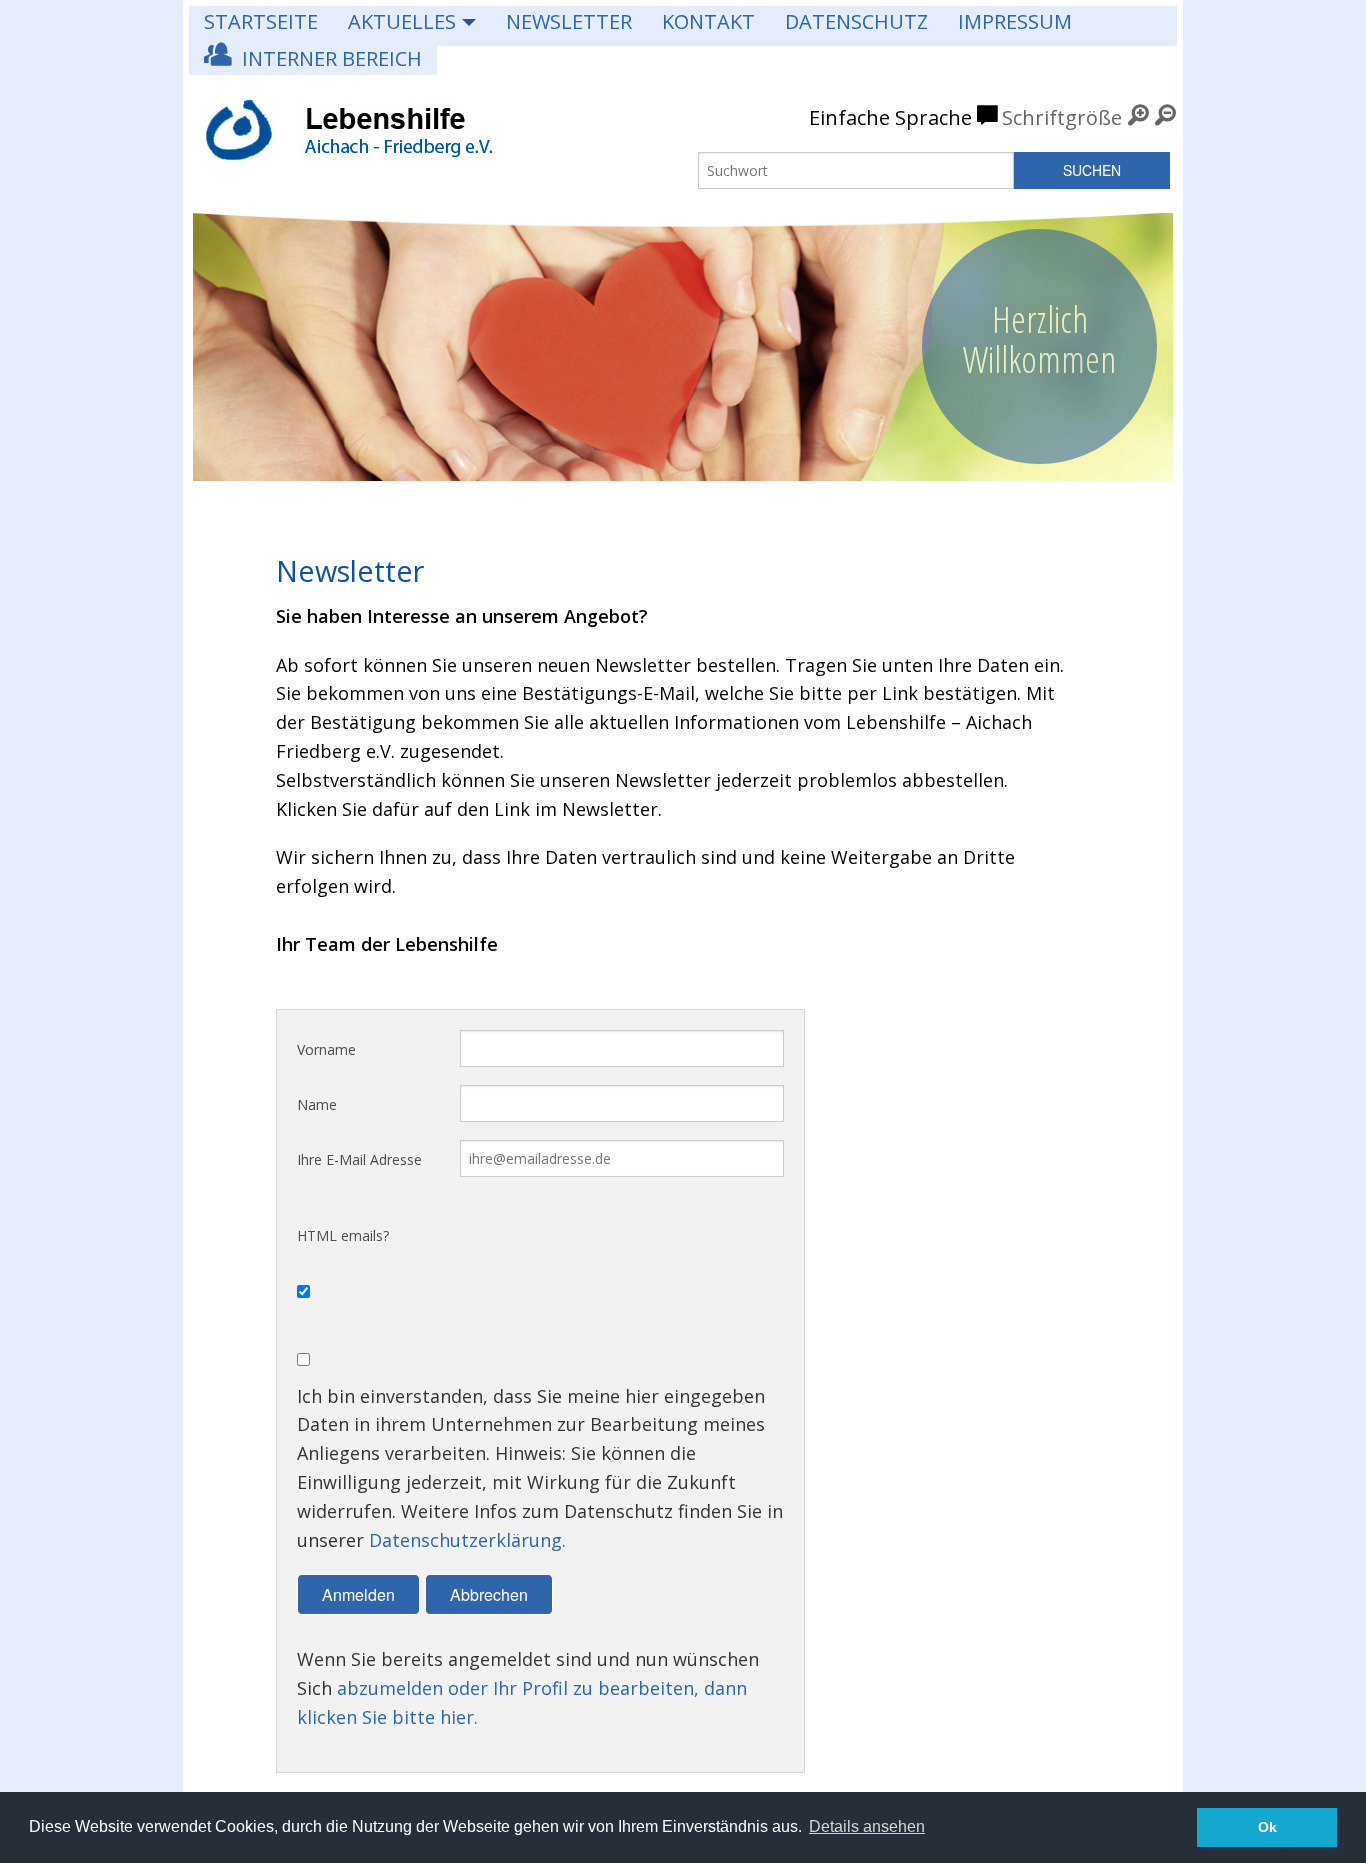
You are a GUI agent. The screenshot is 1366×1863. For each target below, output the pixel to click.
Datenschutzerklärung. (467, 1540)
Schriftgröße (1062, 117)
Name (317, 1104)
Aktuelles (402, 21)
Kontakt (708, 21)
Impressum (1015, 21)
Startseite (261, 21)
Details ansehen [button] (867, 1826)
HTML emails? (343, 1235)
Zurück (220, 337)
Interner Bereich (327, 58)
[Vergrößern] (1138, 117)
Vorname (326, 1049)
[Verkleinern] (1165, 117)
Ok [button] (1267, 1827)
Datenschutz (856, 21)
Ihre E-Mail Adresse (359, 1159)
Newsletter (569, 21)
